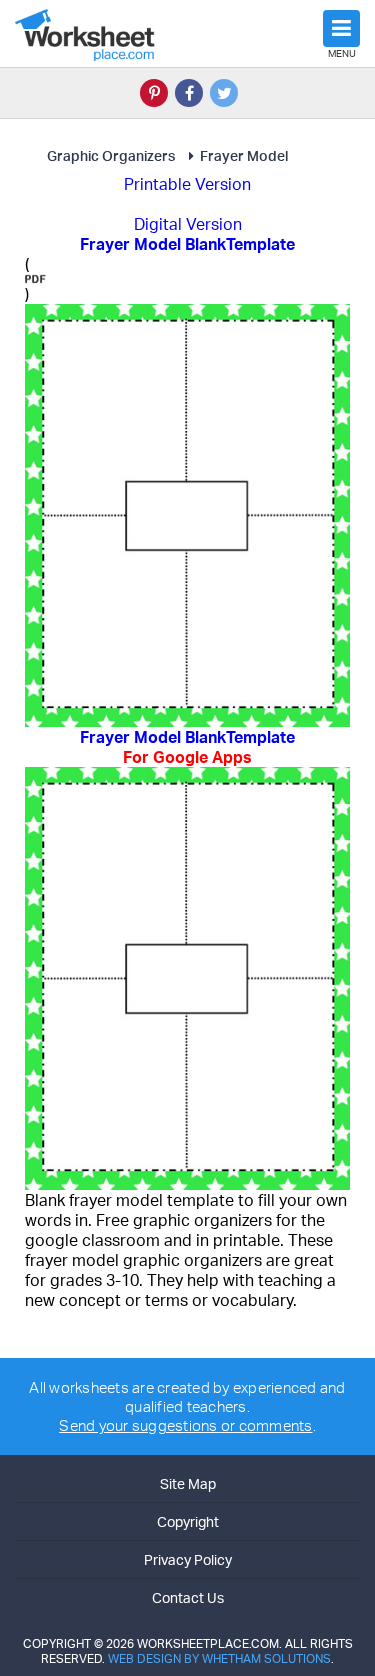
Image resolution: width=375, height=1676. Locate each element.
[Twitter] (224, 93)
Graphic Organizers (111, 155)
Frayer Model (244, 155)
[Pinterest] (154, 93)
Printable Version (187, 184)
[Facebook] (189, 93)
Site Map (188, 1483)
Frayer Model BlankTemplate (187, 747)
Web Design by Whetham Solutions (219, 1658)
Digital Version (188, 224)
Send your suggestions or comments (185, 1425)
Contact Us (188, 1597)
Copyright (188, 1521)
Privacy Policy (188, 1559)
